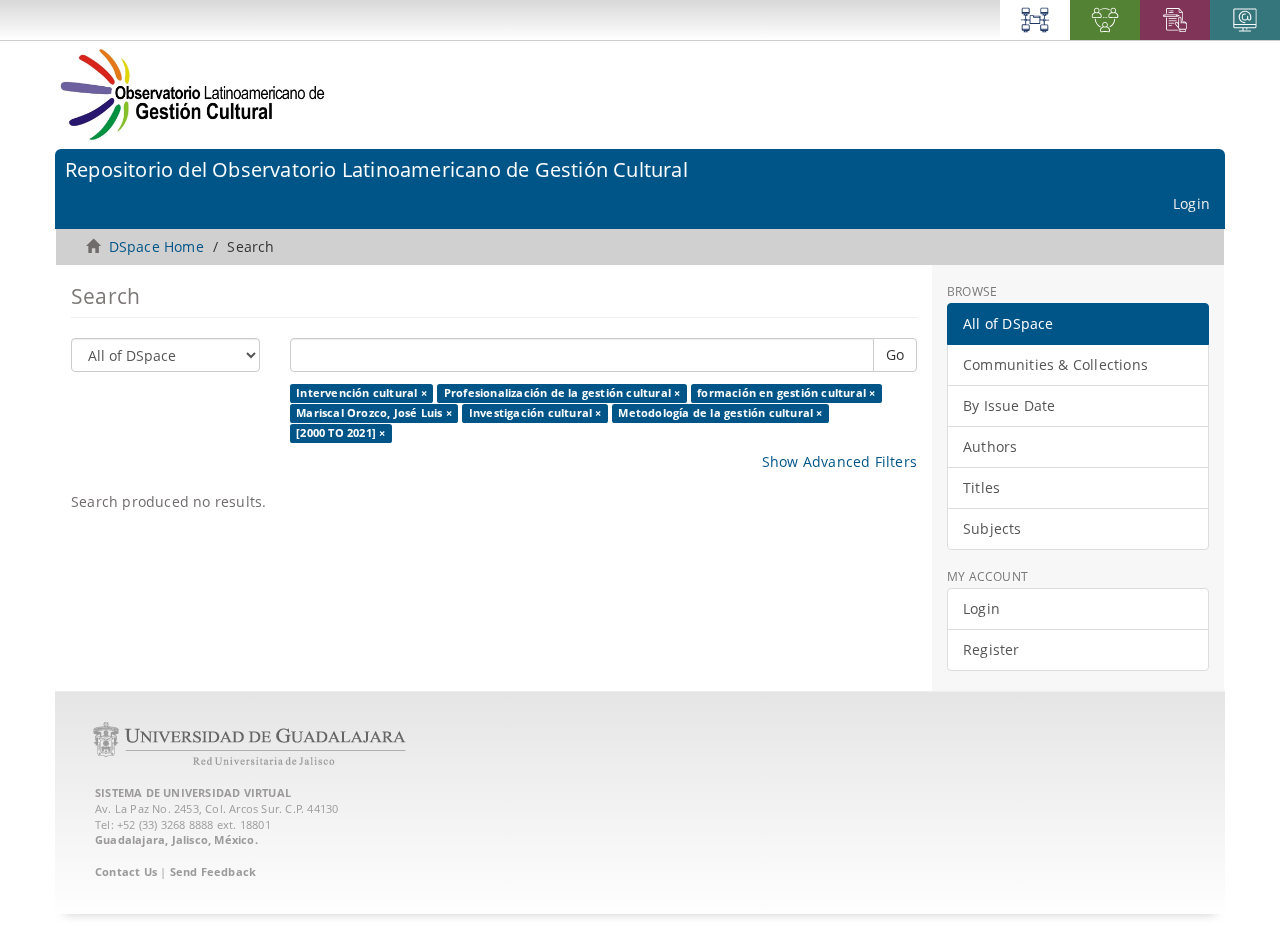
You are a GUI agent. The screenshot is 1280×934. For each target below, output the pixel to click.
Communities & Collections (1055, 364)
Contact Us (126, 871)
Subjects (992, 528)
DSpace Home (156, 246)
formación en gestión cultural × (786, 393)
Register (991, 649)
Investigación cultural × (535, 413)
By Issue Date (1009, 405)
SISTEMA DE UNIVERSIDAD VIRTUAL (193, 792)
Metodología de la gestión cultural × (720, 413)
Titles (981, 487)
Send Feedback (213, 871)
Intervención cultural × (361, 393)
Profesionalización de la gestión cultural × (562, 393)
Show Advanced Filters (839, 461)
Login (981, 608)
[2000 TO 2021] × (340, 433)
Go (895, 354)
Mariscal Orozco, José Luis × (374, 413)
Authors (990, 446)
